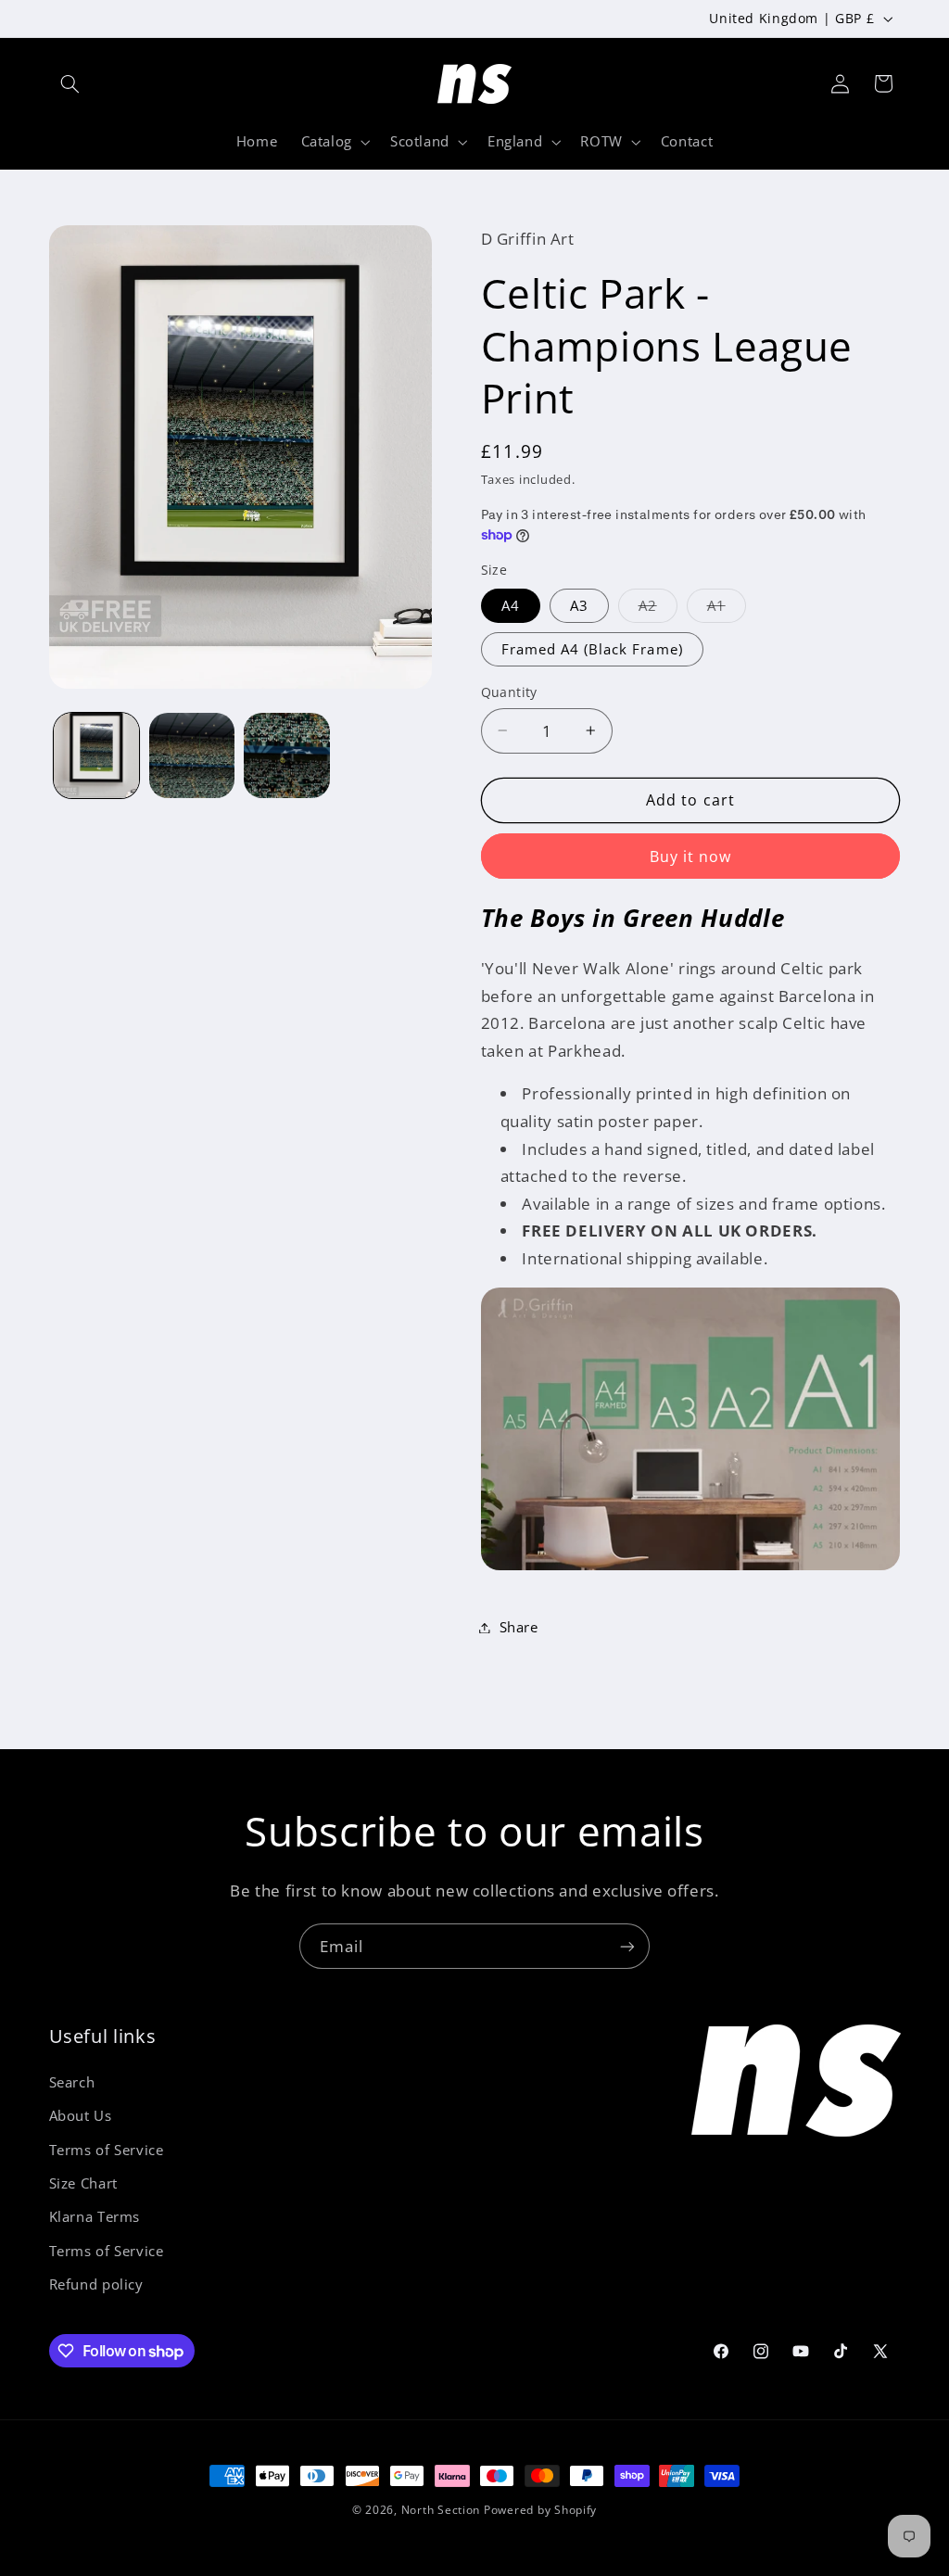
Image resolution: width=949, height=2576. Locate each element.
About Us (81, 2115)
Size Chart (83, 2183)
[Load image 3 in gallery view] (286, 755)
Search (72, 2082)
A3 (579, 605)
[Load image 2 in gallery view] (192, 755)
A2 (658, 609)
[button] (70, 83)
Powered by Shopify (540, 2510)
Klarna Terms (95, 2216)
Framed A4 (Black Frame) (592, 649)
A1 (727, 609)
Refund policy (96, 2284)
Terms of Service (107, 2150)
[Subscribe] (627, 1946)
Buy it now (691, 857)
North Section (441, 2510)
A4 (511, 605)
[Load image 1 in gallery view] (96, 755)
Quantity (509, 692)
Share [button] (519, 1627)
